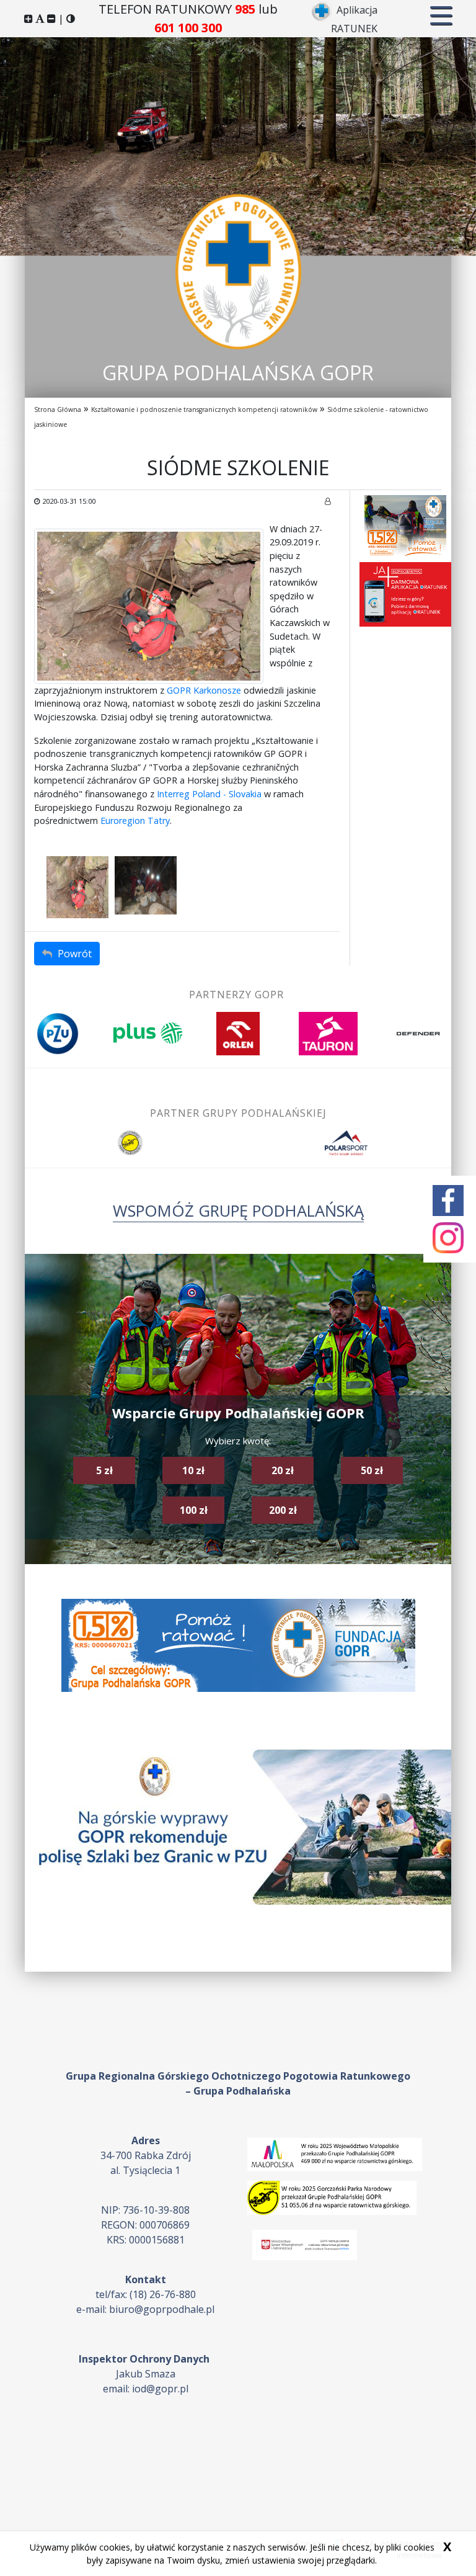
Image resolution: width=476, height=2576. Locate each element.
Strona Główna (58, 409)
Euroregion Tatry (135, 821)
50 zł (372, 1470)
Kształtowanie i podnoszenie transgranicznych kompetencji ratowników (204, 409)
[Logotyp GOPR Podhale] (238, 271)
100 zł (194, 1510)
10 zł (193, 1470)
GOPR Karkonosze (204, 690)
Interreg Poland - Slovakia (209, 794)
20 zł (283, 1470)
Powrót (73, 954)
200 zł (283, 1510)
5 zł (104, 1470)
